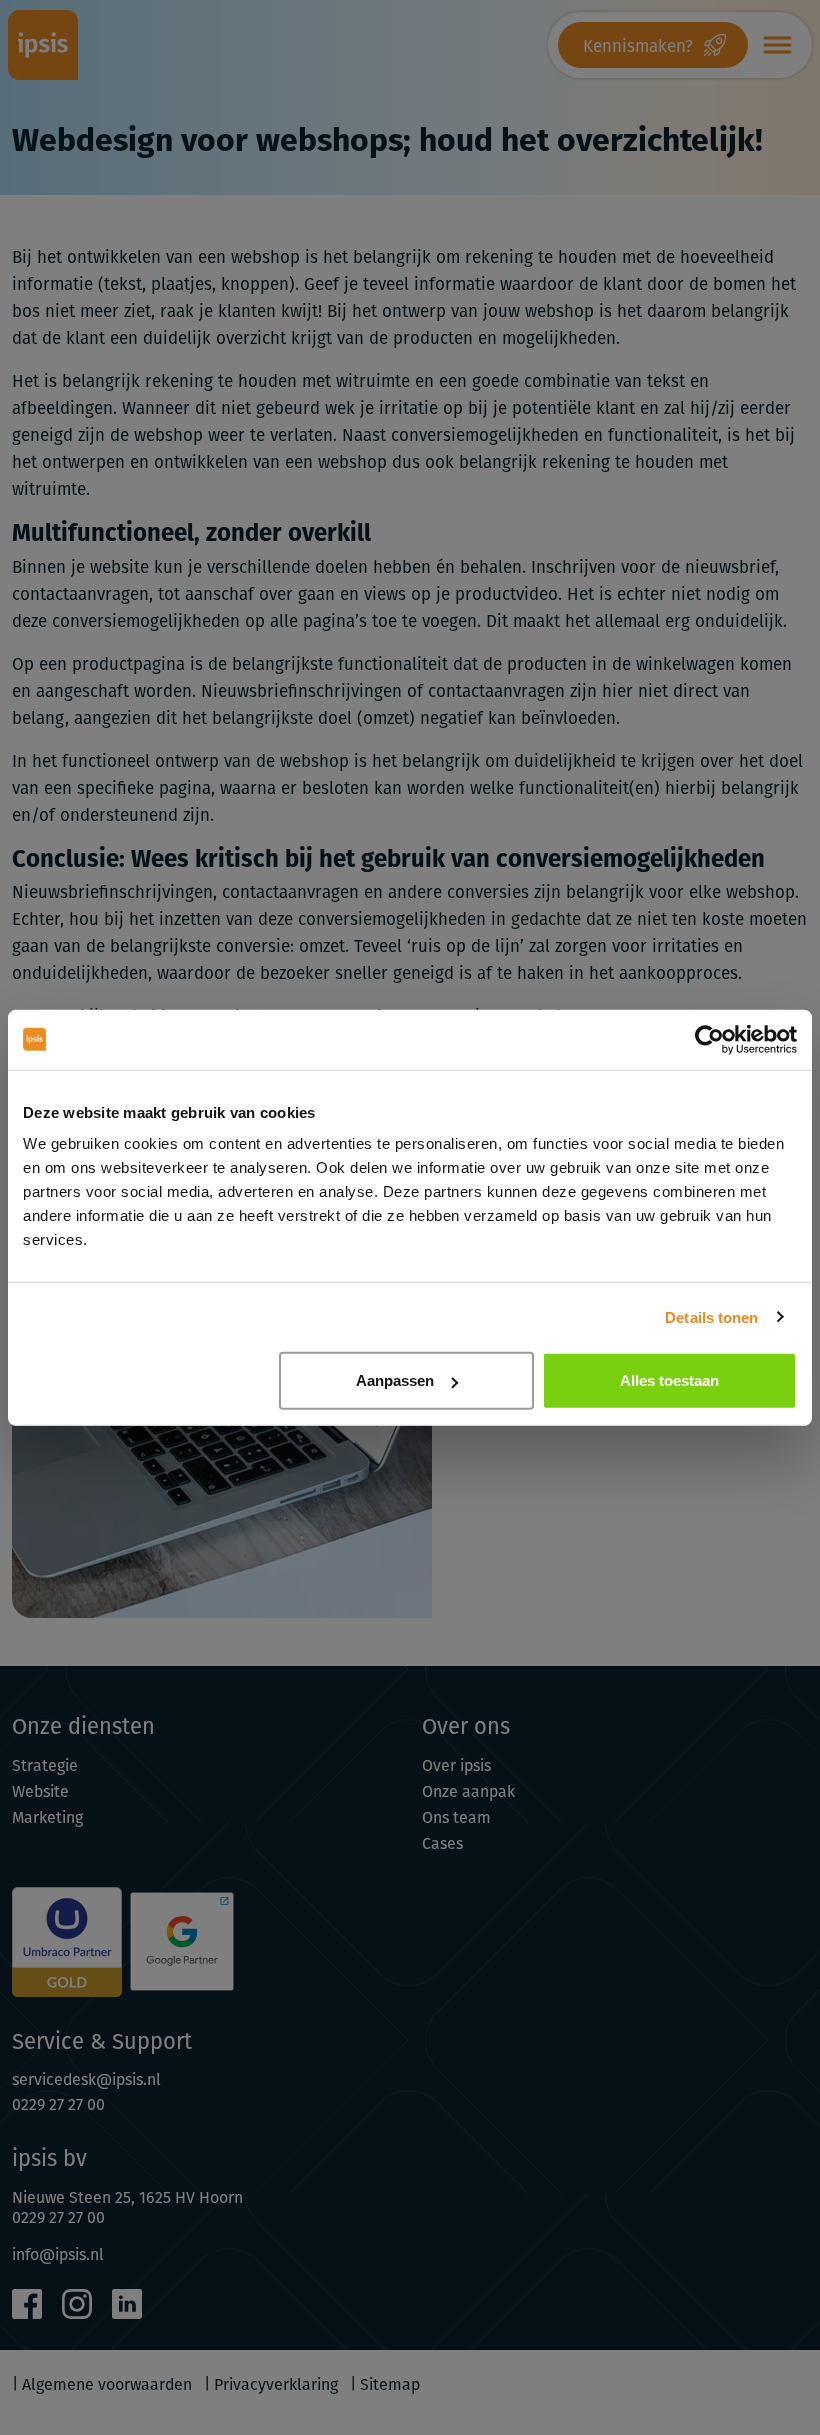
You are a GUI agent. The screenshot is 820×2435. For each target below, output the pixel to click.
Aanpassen (395, 1380)
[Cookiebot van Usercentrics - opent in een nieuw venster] (709, 1039)
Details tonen (711, 1316)
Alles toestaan (669, 1380)
